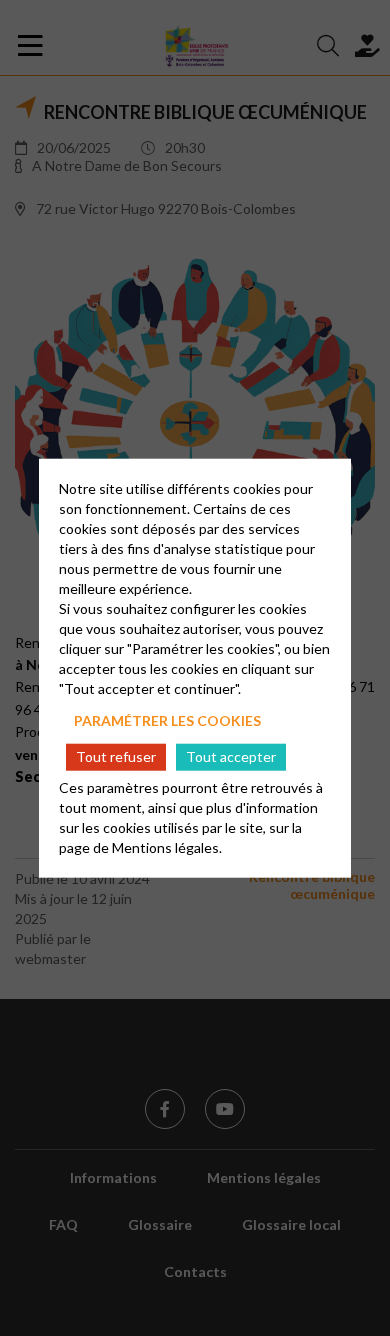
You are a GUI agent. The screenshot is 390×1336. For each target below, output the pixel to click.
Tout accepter (231, 756)
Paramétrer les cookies (167, 720)
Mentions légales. (167, 846)
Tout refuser (116, 756)
